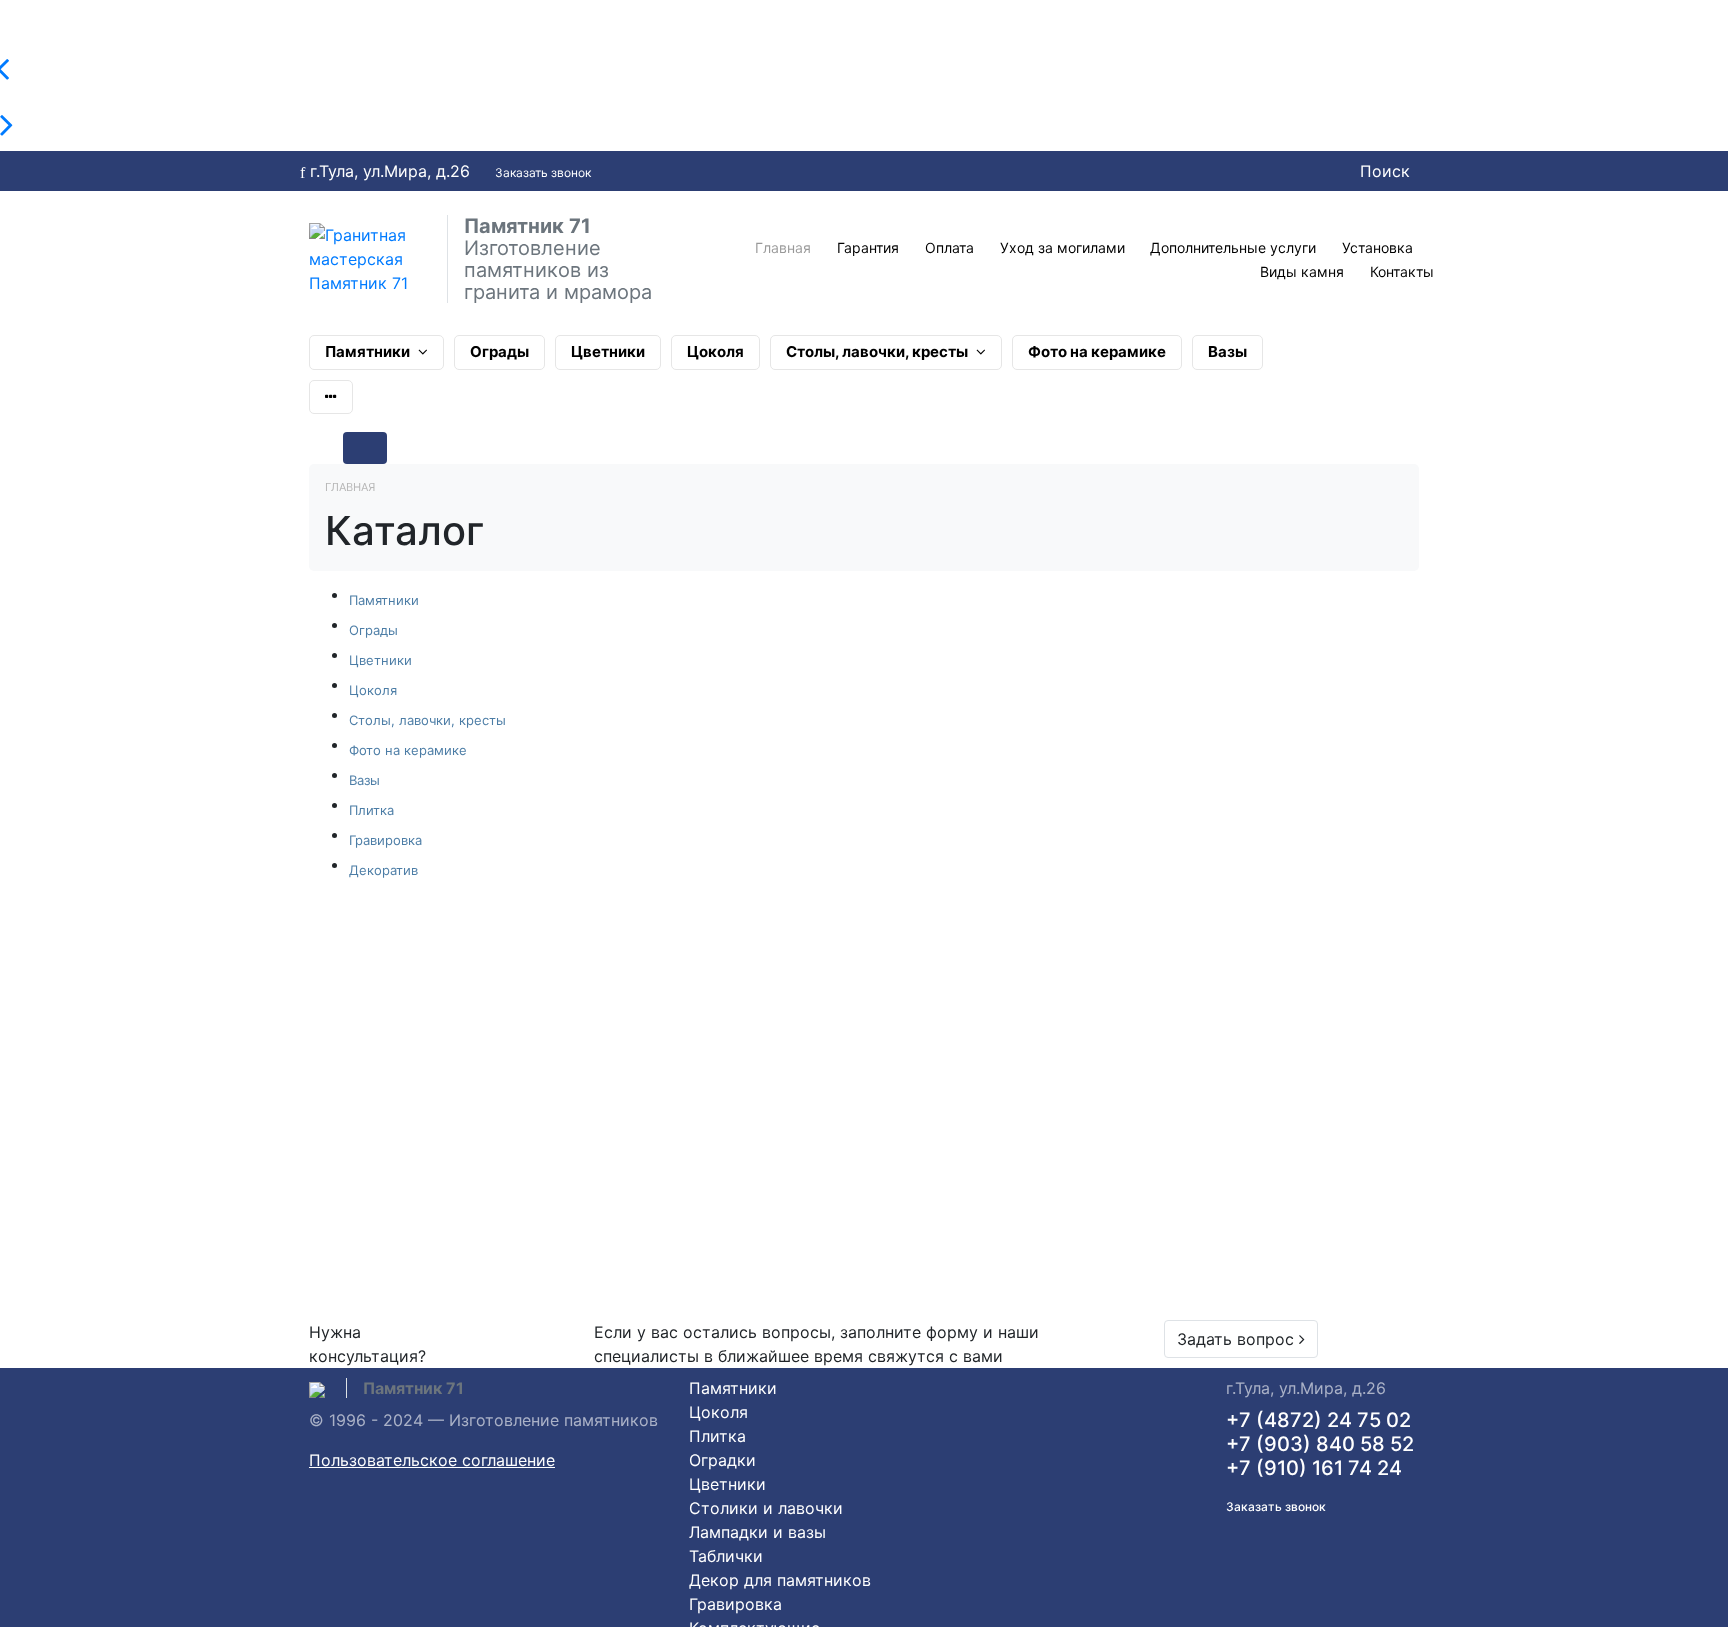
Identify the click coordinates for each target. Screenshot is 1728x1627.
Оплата (949, 247)
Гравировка (385, 840)
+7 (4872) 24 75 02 (1318, 1420)
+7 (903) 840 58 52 (1320, 1444)
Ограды (499, 351)
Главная (783, 247)
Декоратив (383, 870)
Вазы (1227, 351)
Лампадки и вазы (757, 1532)
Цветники (608, 351)
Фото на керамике (1097, 351)
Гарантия (868, 247)
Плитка (371, 810)
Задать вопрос (1238, 1339)
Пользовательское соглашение (432, 1460)
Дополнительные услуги (1233, 247)
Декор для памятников (780, 1580)
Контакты (1402, 271)
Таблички (726, 1556)
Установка (1377, 247)
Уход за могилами (1062, 247)
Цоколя (715, 351)
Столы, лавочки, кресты (877, 351)
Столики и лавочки (766, 1508)
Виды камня (1302, 271)
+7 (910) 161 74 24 (1314, 1468)
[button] (331, 397)
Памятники (367, 351)
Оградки (722, 1460)
